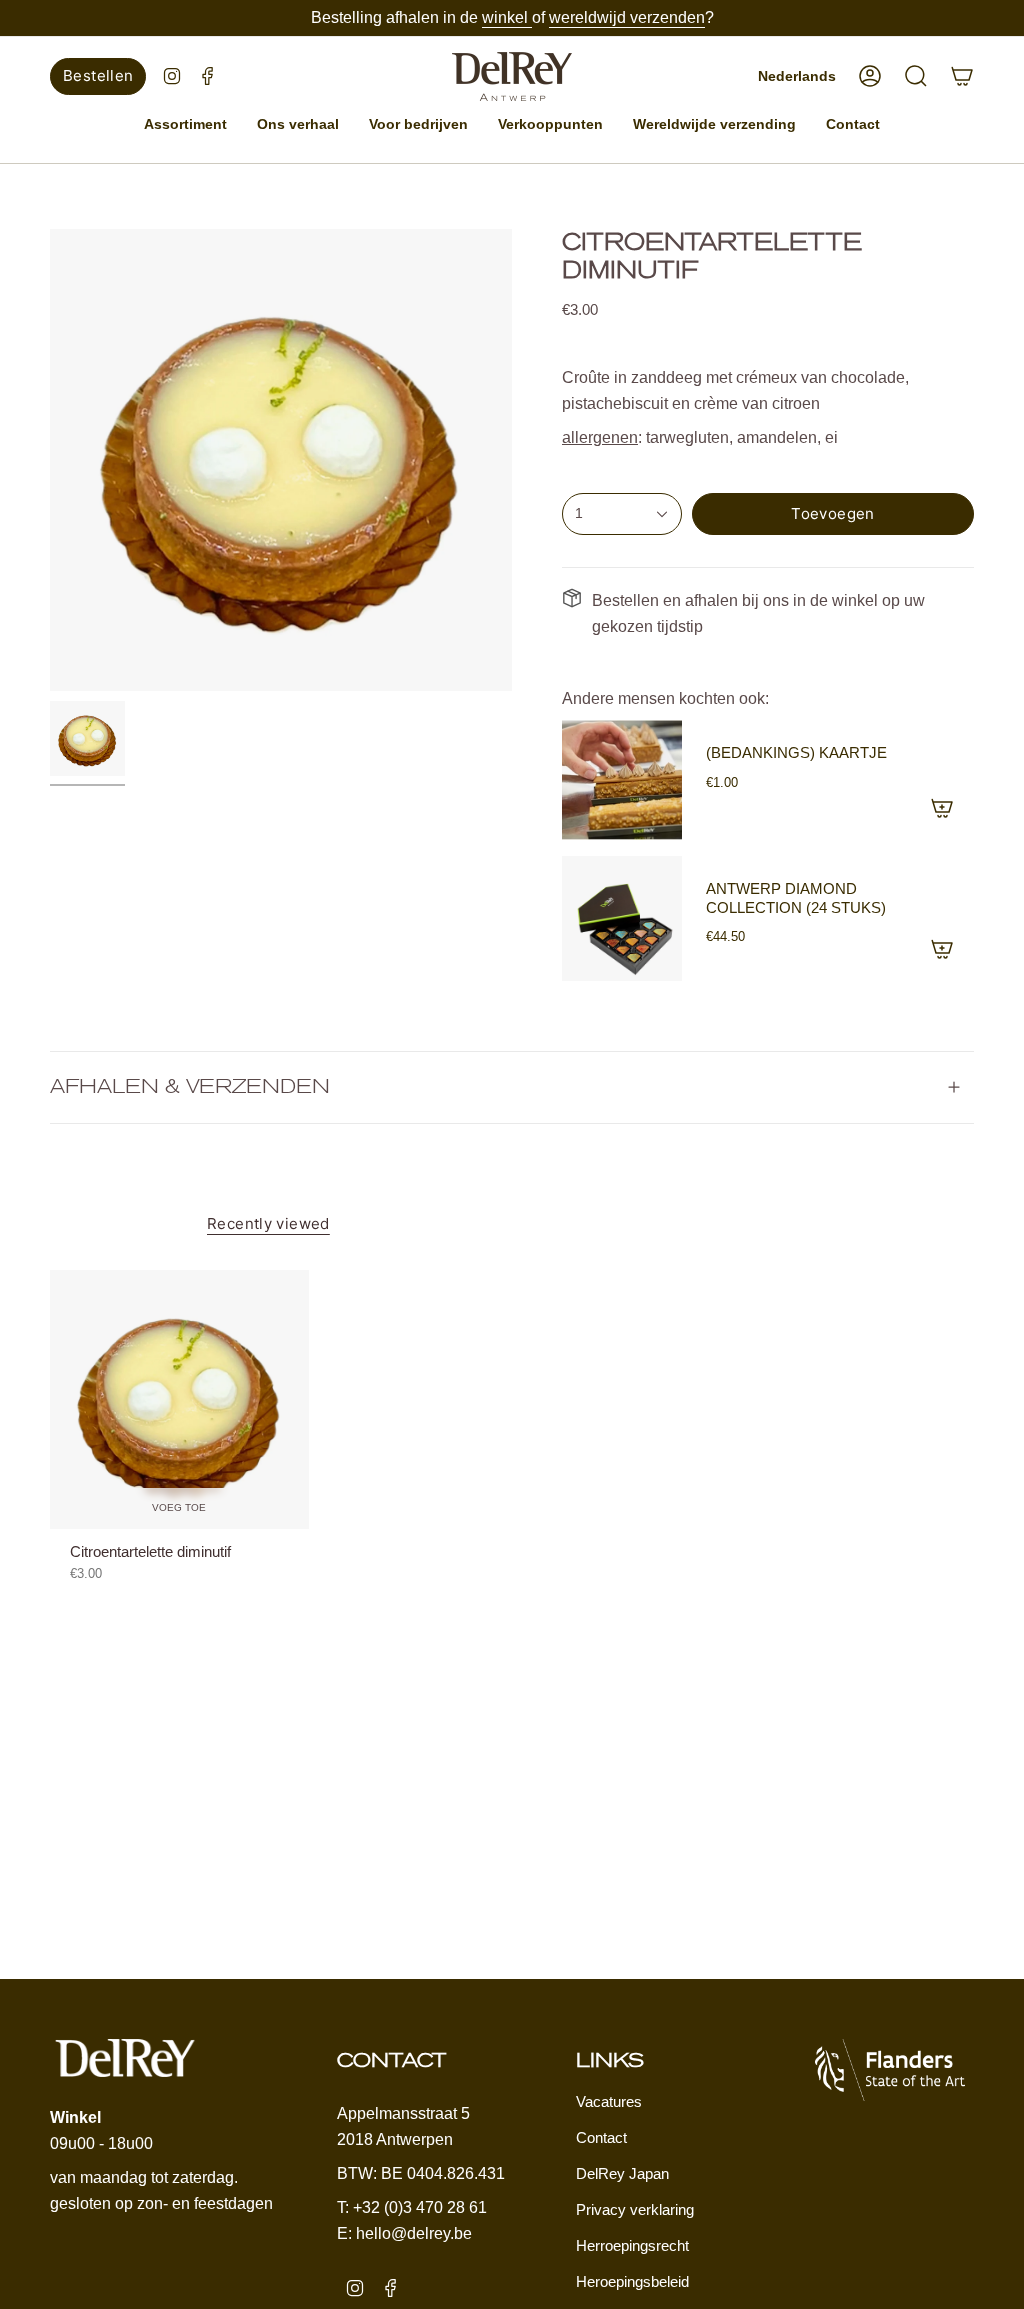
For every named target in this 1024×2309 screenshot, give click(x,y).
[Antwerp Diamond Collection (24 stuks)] (622, 918)
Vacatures (609, 2101)
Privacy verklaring (635, 2209)
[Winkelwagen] (962, 76)
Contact (601, 2137)
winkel (507, 17)
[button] (185, 124)
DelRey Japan (622, 2173)
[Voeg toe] (942, 808)
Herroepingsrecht (632, 2245)
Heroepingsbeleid (632, 2281)
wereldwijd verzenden (627, 17)
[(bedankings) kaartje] (622, 780)
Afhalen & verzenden (190, 1086)
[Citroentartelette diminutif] (179, 1399)
